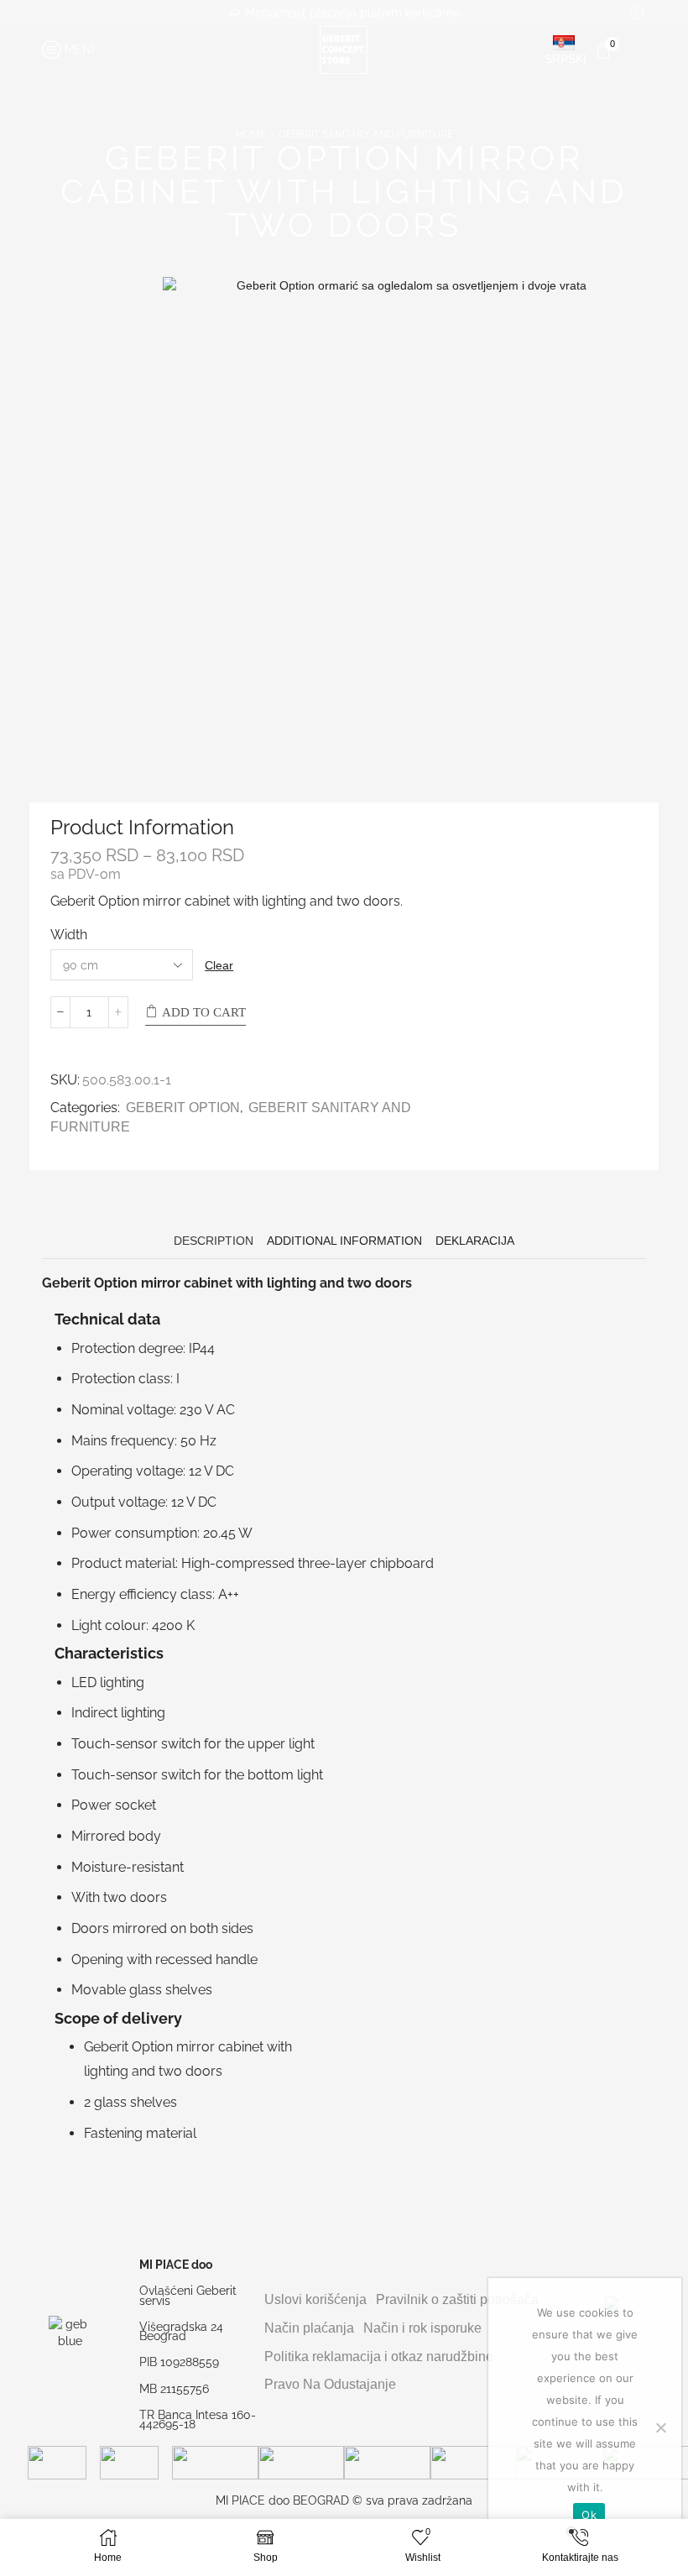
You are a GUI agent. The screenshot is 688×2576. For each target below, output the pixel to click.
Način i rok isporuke (422, 2328)
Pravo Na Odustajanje (330, 2384)
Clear (219, 965)
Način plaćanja (309, 2328)
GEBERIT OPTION (183, 1108)
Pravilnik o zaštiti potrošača (457, 2299)
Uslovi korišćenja (315, 2299)
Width (69, 935)
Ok (589, 2515)
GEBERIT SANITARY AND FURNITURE (366, 134)
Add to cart (204, 1012)
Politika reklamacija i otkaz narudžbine (379, 2357)
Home (251, 134)
